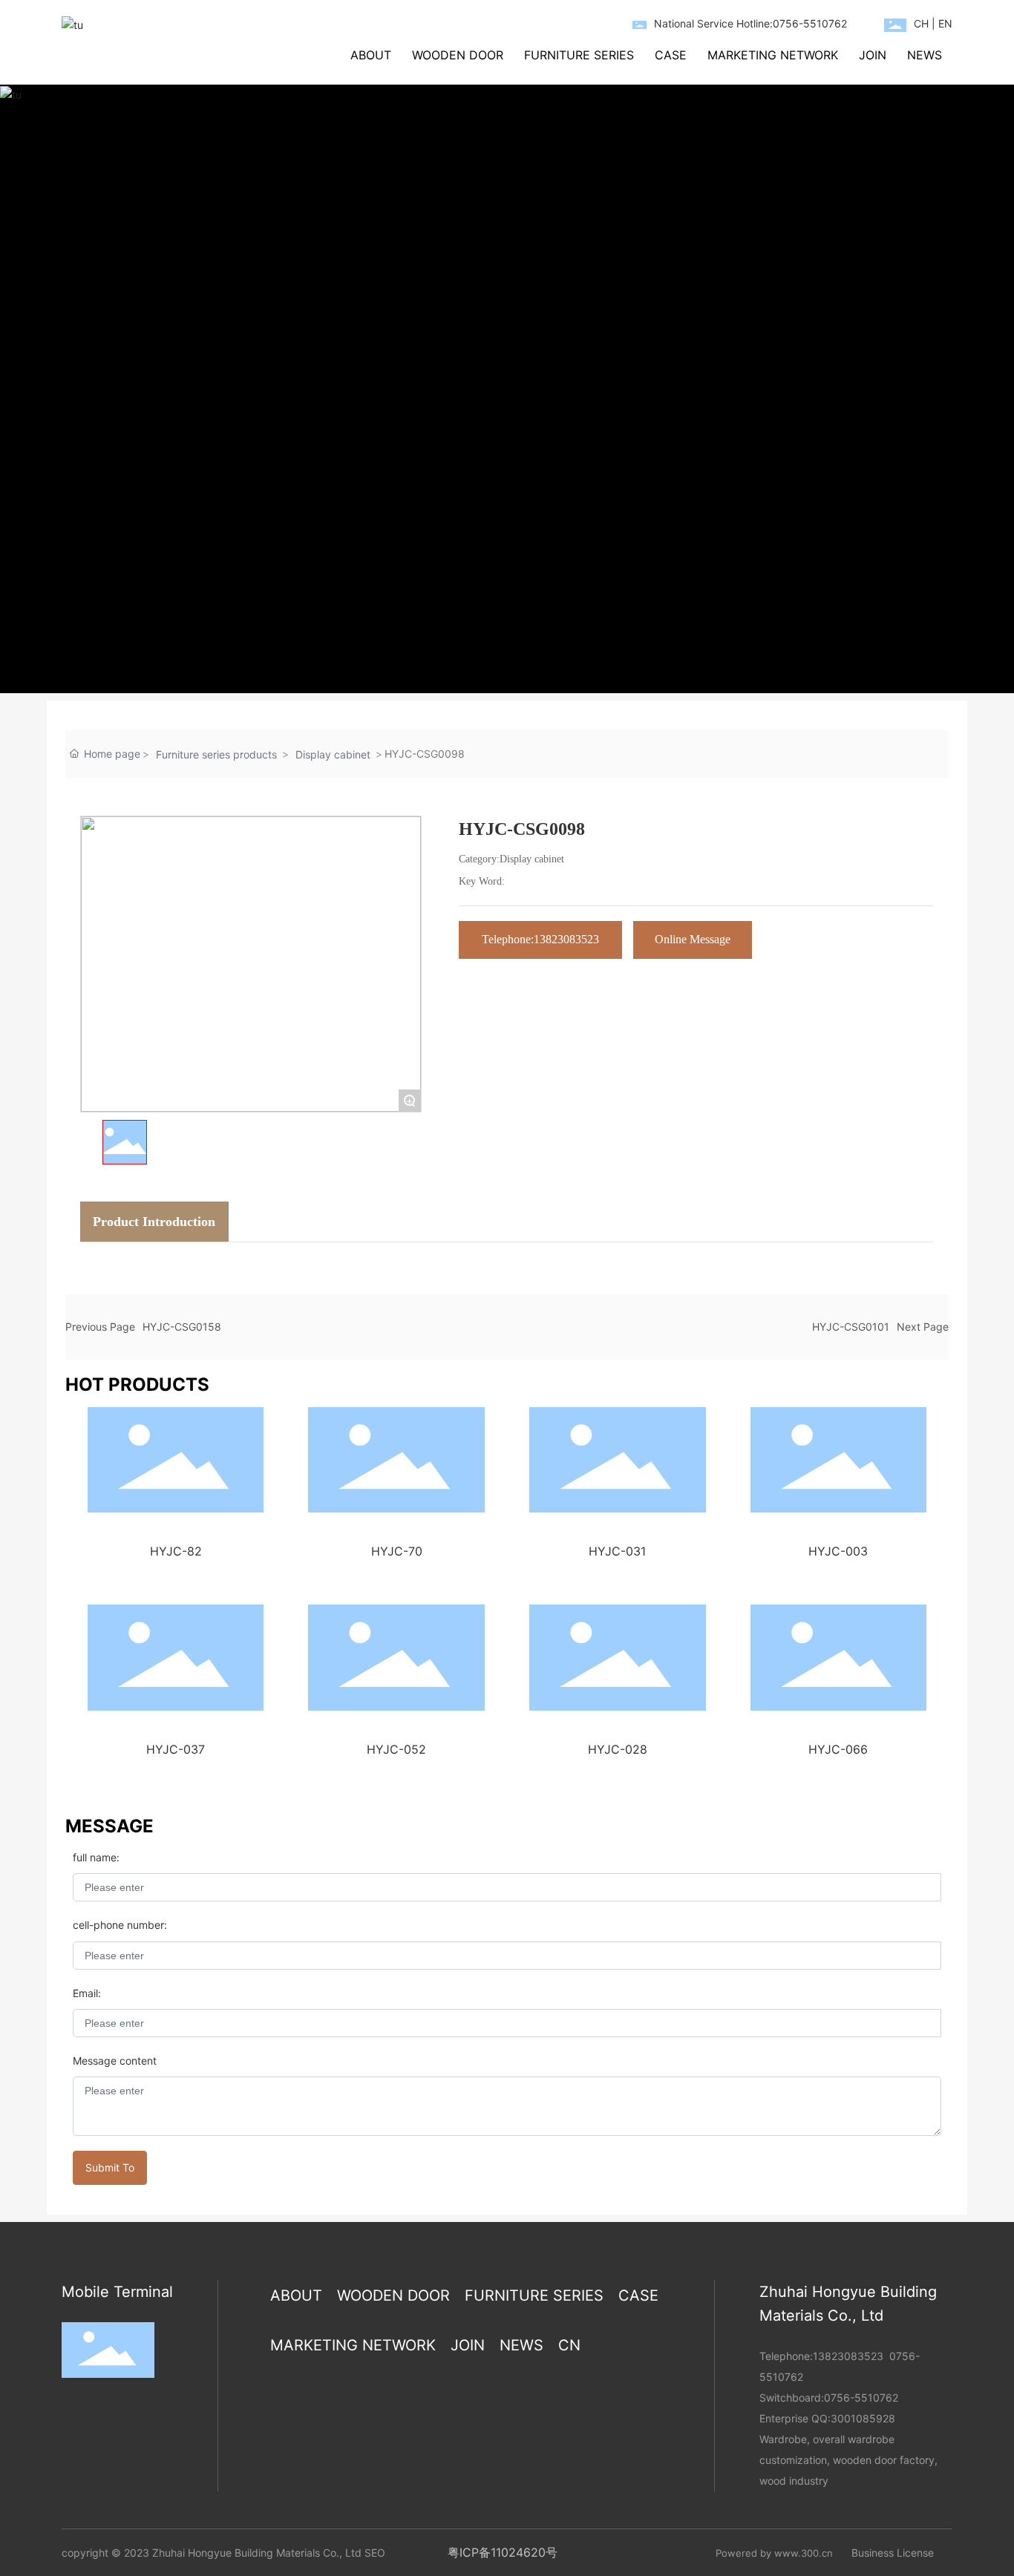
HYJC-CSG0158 (182, 1327)
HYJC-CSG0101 (851, 1327)
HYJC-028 (618, 1749)
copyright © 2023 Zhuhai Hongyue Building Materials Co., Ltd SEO (223, 2553)
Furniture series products (216, 754)
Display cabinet (333, 754)
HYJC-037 (176, 1749)
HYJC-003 (838, 1551)
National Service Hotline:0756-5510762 (750, 23)
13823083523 (848, 2356)
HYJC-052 (396, 1749)
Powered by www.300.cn (774, 2553)
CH (921, 23)
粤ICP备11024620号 (503, 2552)
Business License (893, 2553)
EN (945, 23)
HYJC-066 (838, 1749)
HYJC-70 (397, 1551)
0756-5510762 (861, 2398)
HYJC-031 (617, 1551)
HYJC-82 (176, 1551)
